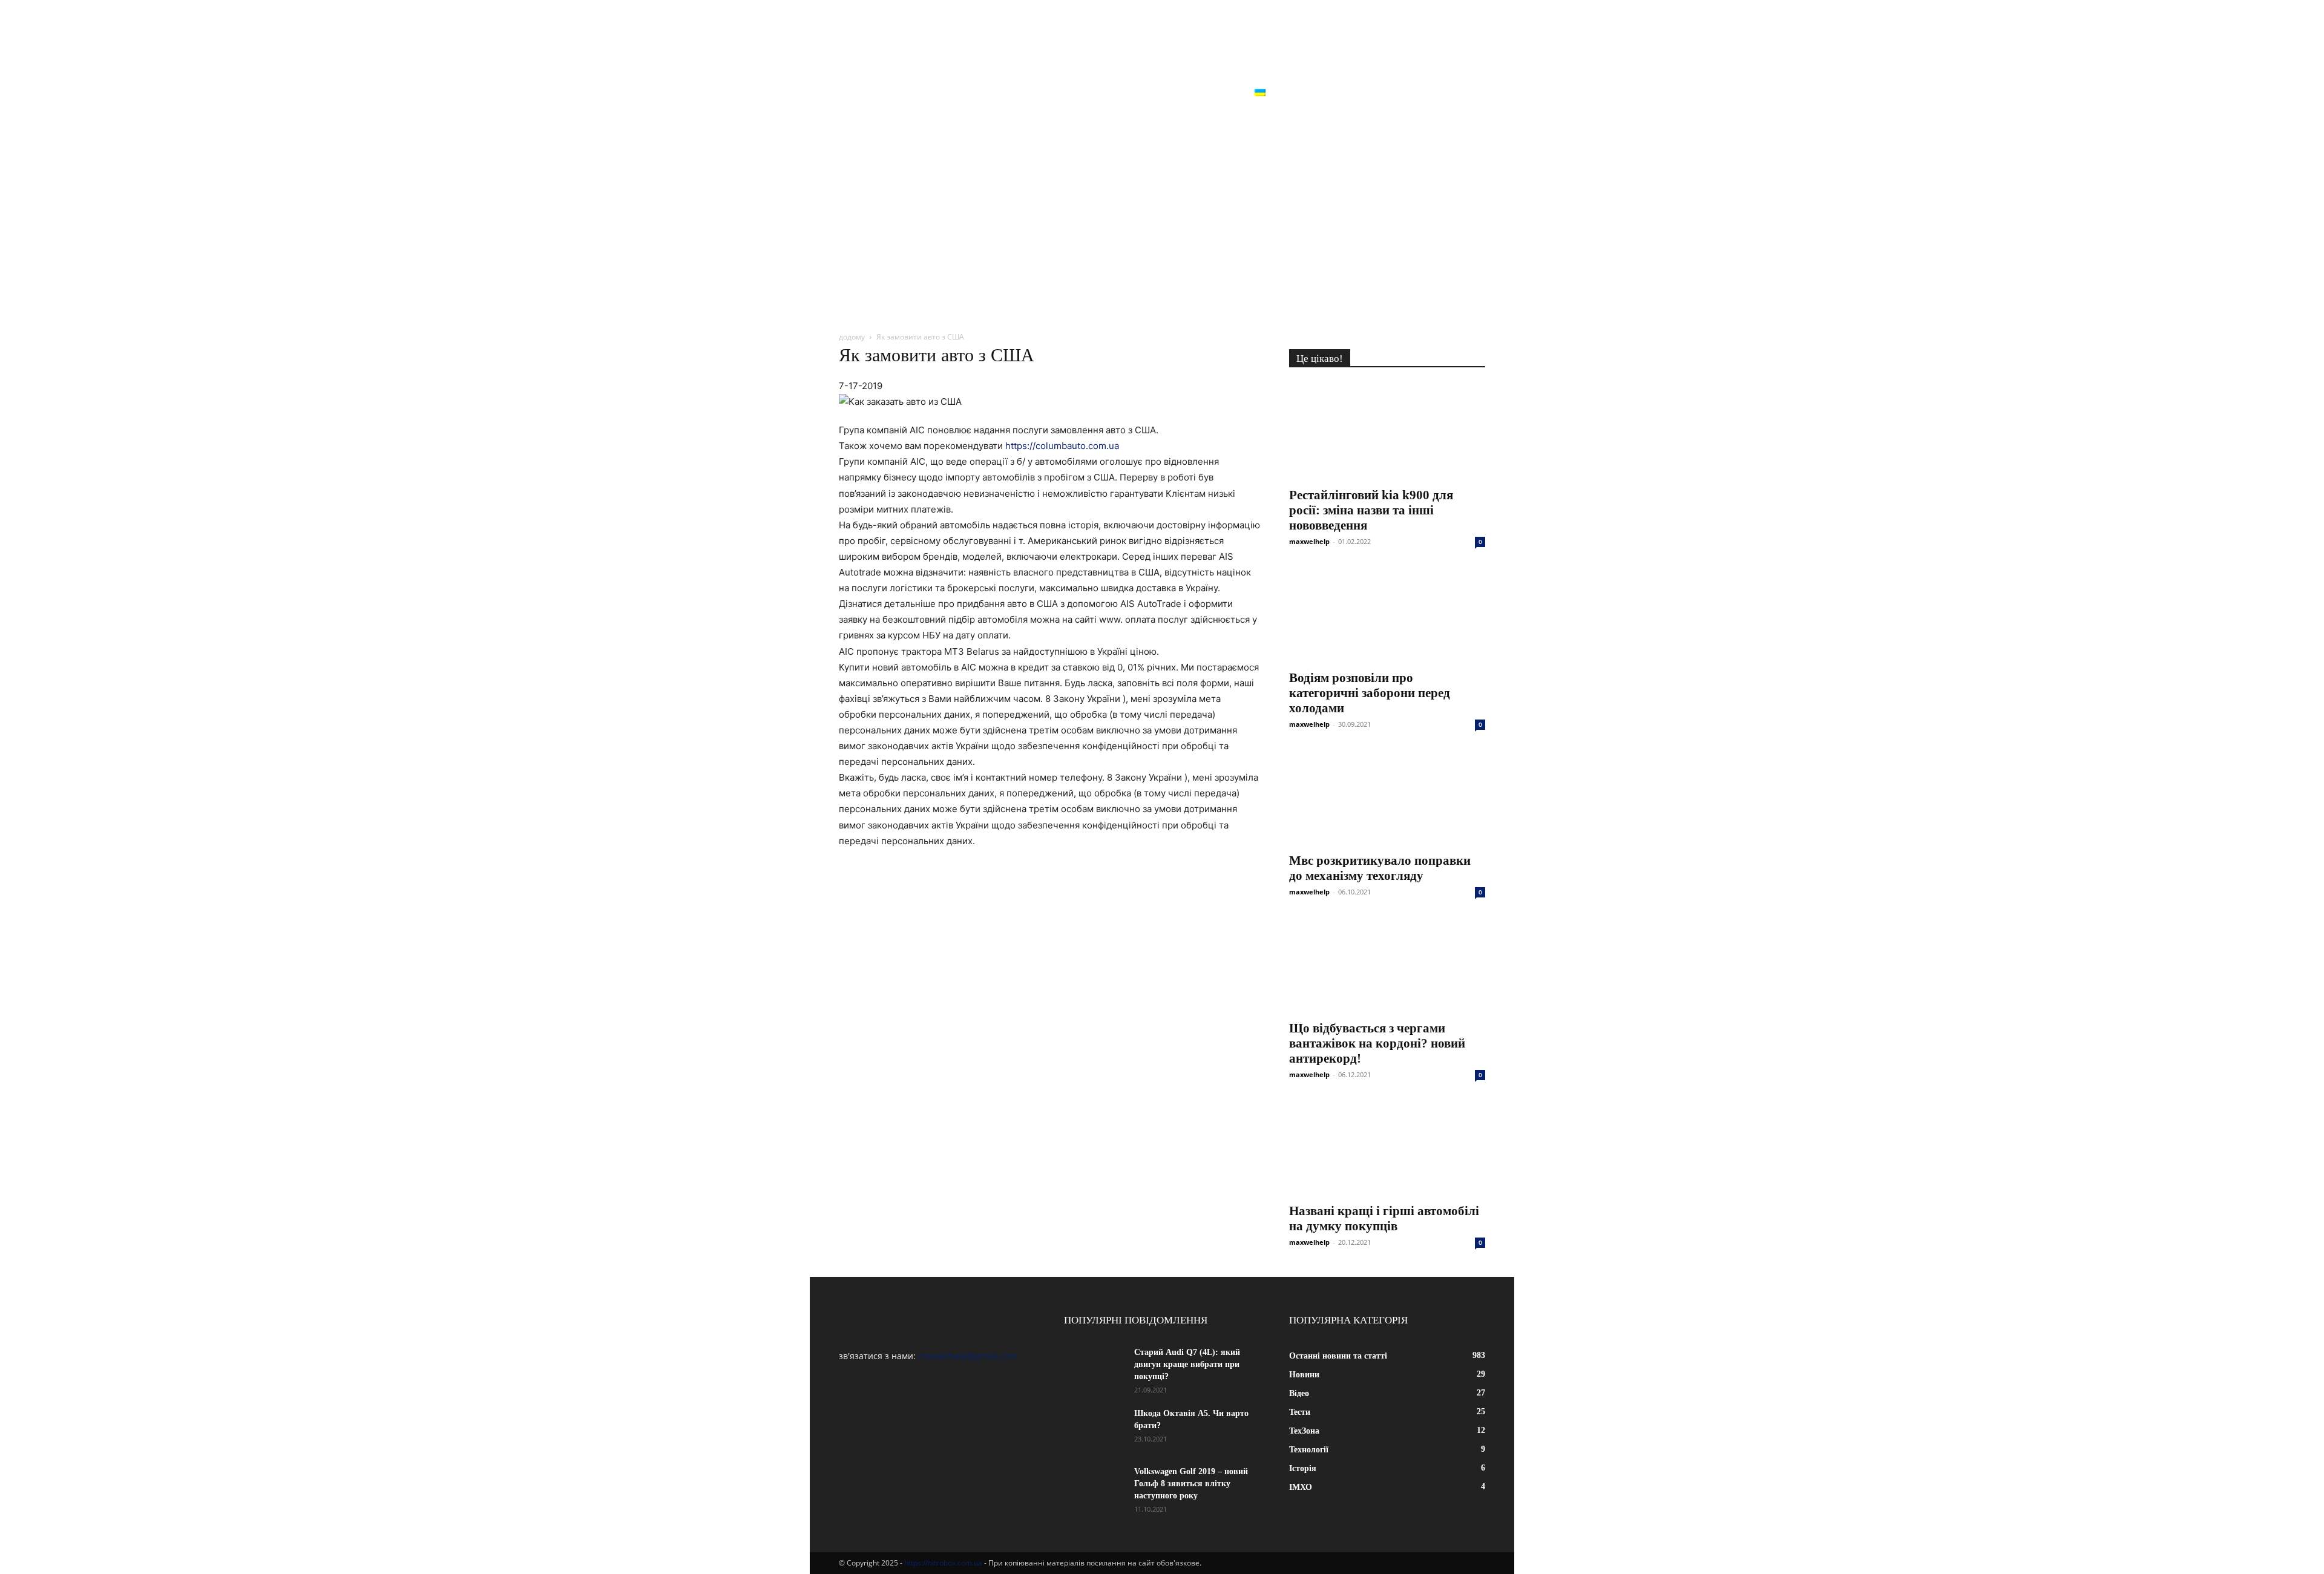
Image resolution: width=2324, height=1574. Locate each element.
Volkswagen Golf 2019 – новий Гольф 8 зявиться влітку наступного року (1191, 1484)
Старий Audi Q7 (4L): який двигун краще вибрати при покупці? (1187, 1364)
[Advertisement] (1162, 228)
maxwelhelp (1309, 541)
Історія (1179, 93)
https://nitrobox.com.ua (943, 1563)
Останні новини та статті (942, 122)
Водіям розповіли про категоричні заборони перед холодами (1370, 693)
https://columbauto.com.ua (1062, 446)
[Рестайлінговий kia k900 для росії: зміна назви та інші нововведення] (1387, 431)
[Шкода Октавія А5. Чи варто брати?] (1094, 1429)
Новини (897, 93)
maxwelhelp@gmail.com (967, 1356)
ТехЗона (1049, 93)
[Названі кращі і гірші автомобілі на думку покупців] (1387, 1147)
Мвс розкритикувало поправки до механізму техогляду (1380, 868)
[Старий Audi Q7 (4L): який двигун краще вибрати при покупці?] (1094, 1368)
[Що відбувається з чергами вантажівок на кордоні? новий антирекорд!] (1387, 965)
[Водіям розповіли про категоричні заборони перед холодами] (1387, 614)
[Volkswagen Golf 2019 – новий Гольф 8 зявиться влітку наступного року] (1094, 1487)
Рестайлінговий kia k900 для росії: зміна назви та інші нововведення (1371, 510)
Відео (948, 93)
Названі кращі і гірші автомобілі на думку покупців (1384, 1218)
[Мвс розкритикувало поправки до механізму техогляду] (1387, 797)
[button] (1471, 94)
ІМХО (1226, 93)
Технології (1115, 93)
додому (852, 337)
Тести (995, 93)
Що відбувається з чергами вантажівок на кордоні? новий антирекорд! (1377, 1043)
